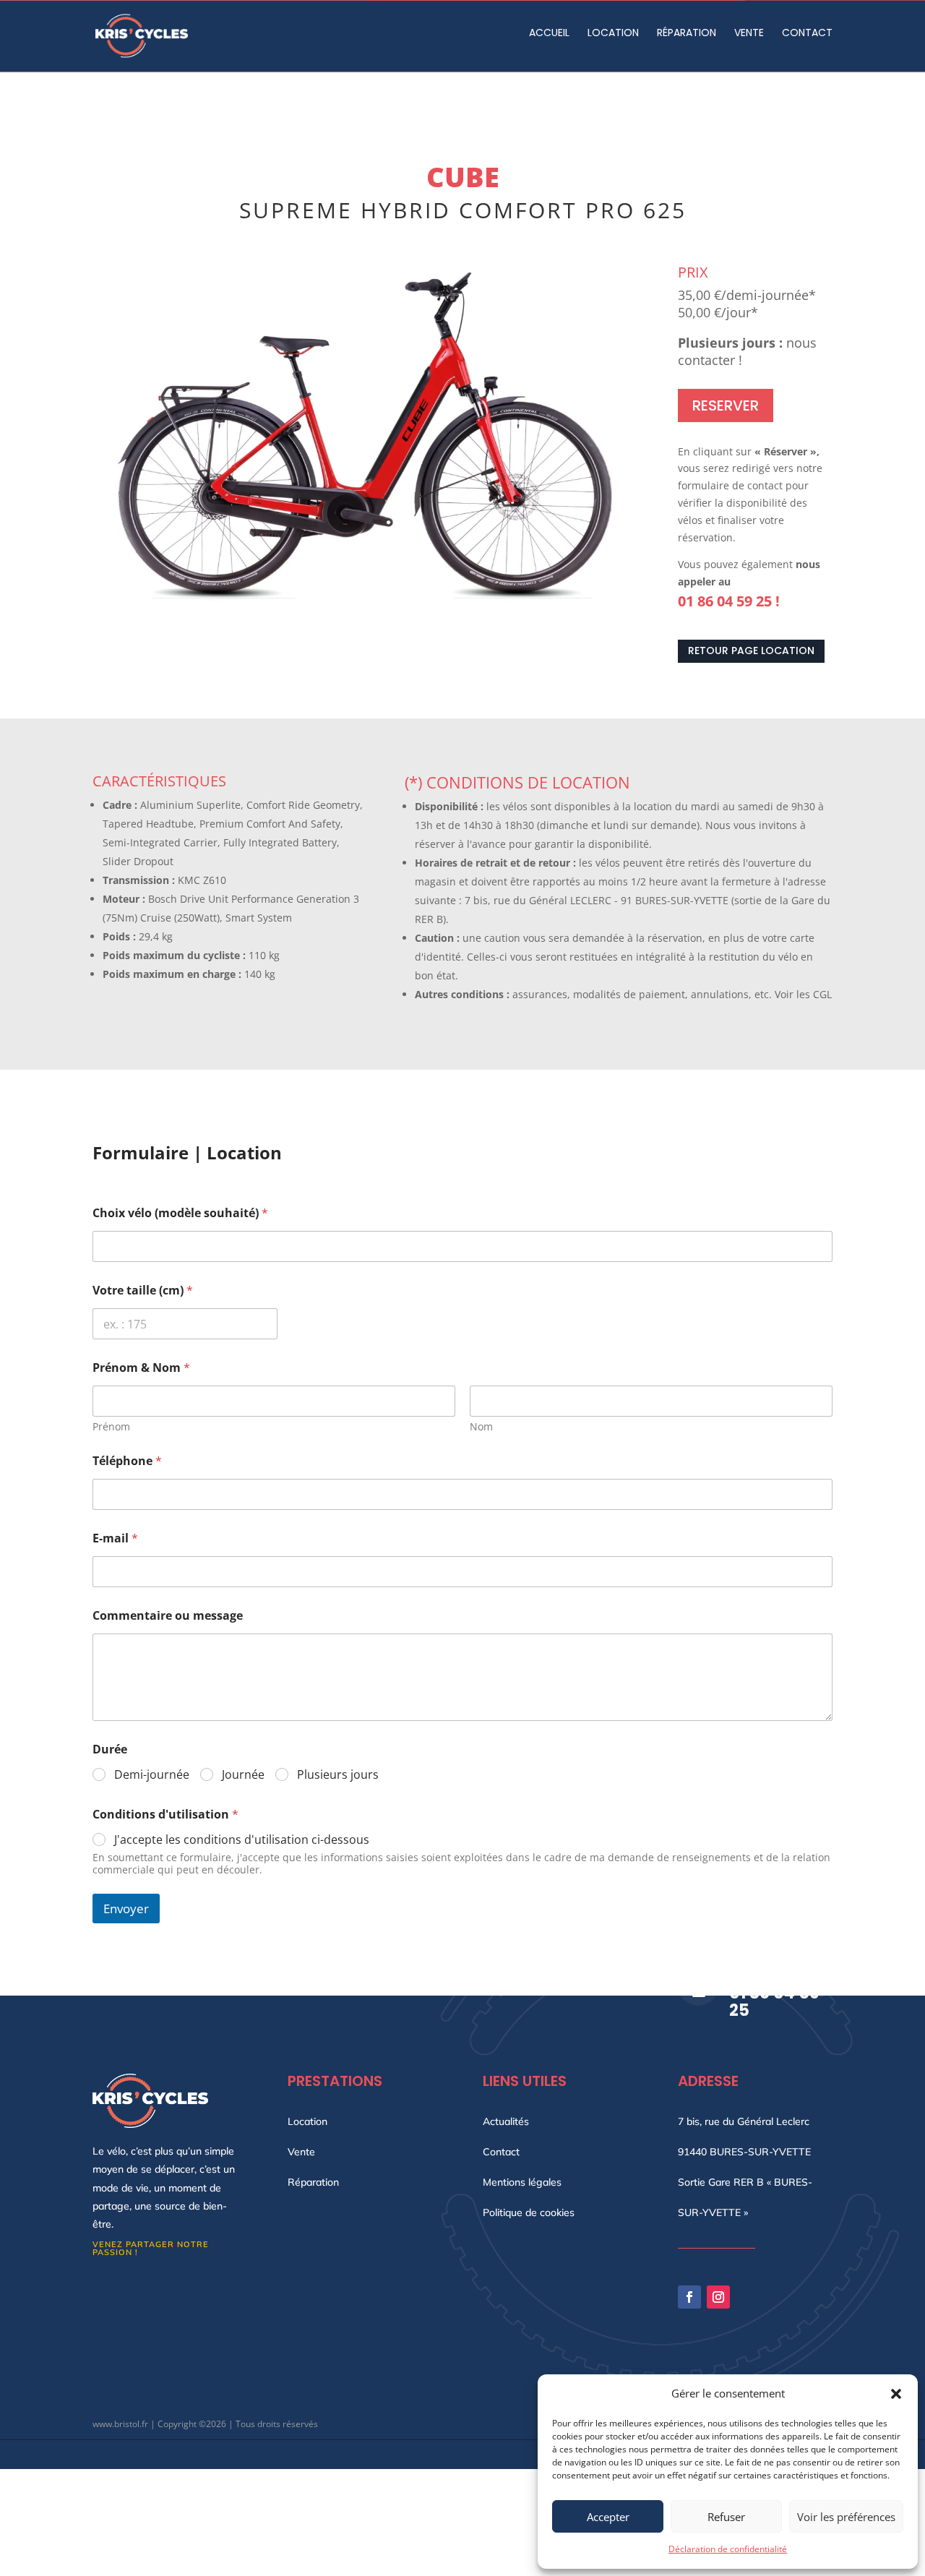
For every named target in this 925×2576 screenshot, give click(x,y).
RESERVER (726, 405)
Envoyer (126, 1909)
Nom (481, 1426)
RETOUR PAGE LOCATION (751, 651)
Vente (749, 32)
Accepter (608, 2517)
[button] (896, 2394)
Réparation (687, 32)
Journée (243, 1775)
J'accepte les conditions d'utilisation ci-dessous (242, 1840)
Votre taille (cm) (143, 1291)
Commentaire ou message (168, 1616)
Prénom (111, 1426)
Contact (807, 32)
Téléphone (127, 1461)
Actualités (506, 2122)
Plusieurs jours (338, 1775)
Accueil (549, 32)
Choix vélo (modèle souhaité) (180, 1213)
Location (613, 32)
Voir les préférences (846, 2517)
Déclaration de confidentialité (728, 2549)
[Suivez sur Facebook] (689, 2297)
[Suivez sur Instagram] (718, 2297)
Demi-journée (152, 1775)
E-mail (115, 1538)
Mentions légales (522, 2183)
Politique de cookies (529, 2213)
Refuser (726, 2517)
